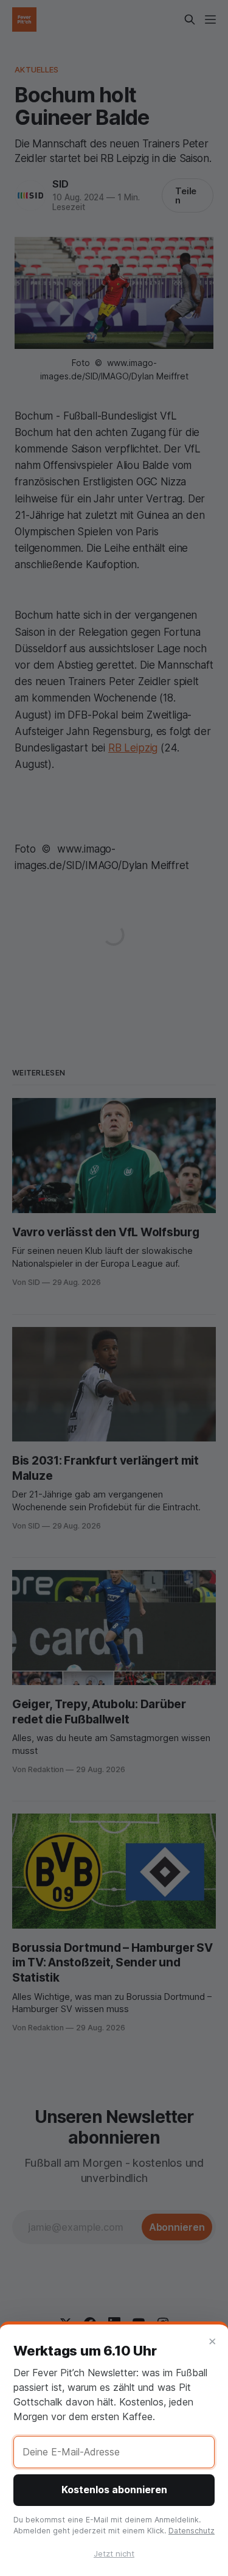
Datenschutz (192, 2531)
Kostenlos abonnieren (114, 2490)
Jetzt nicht (114, 2553)
